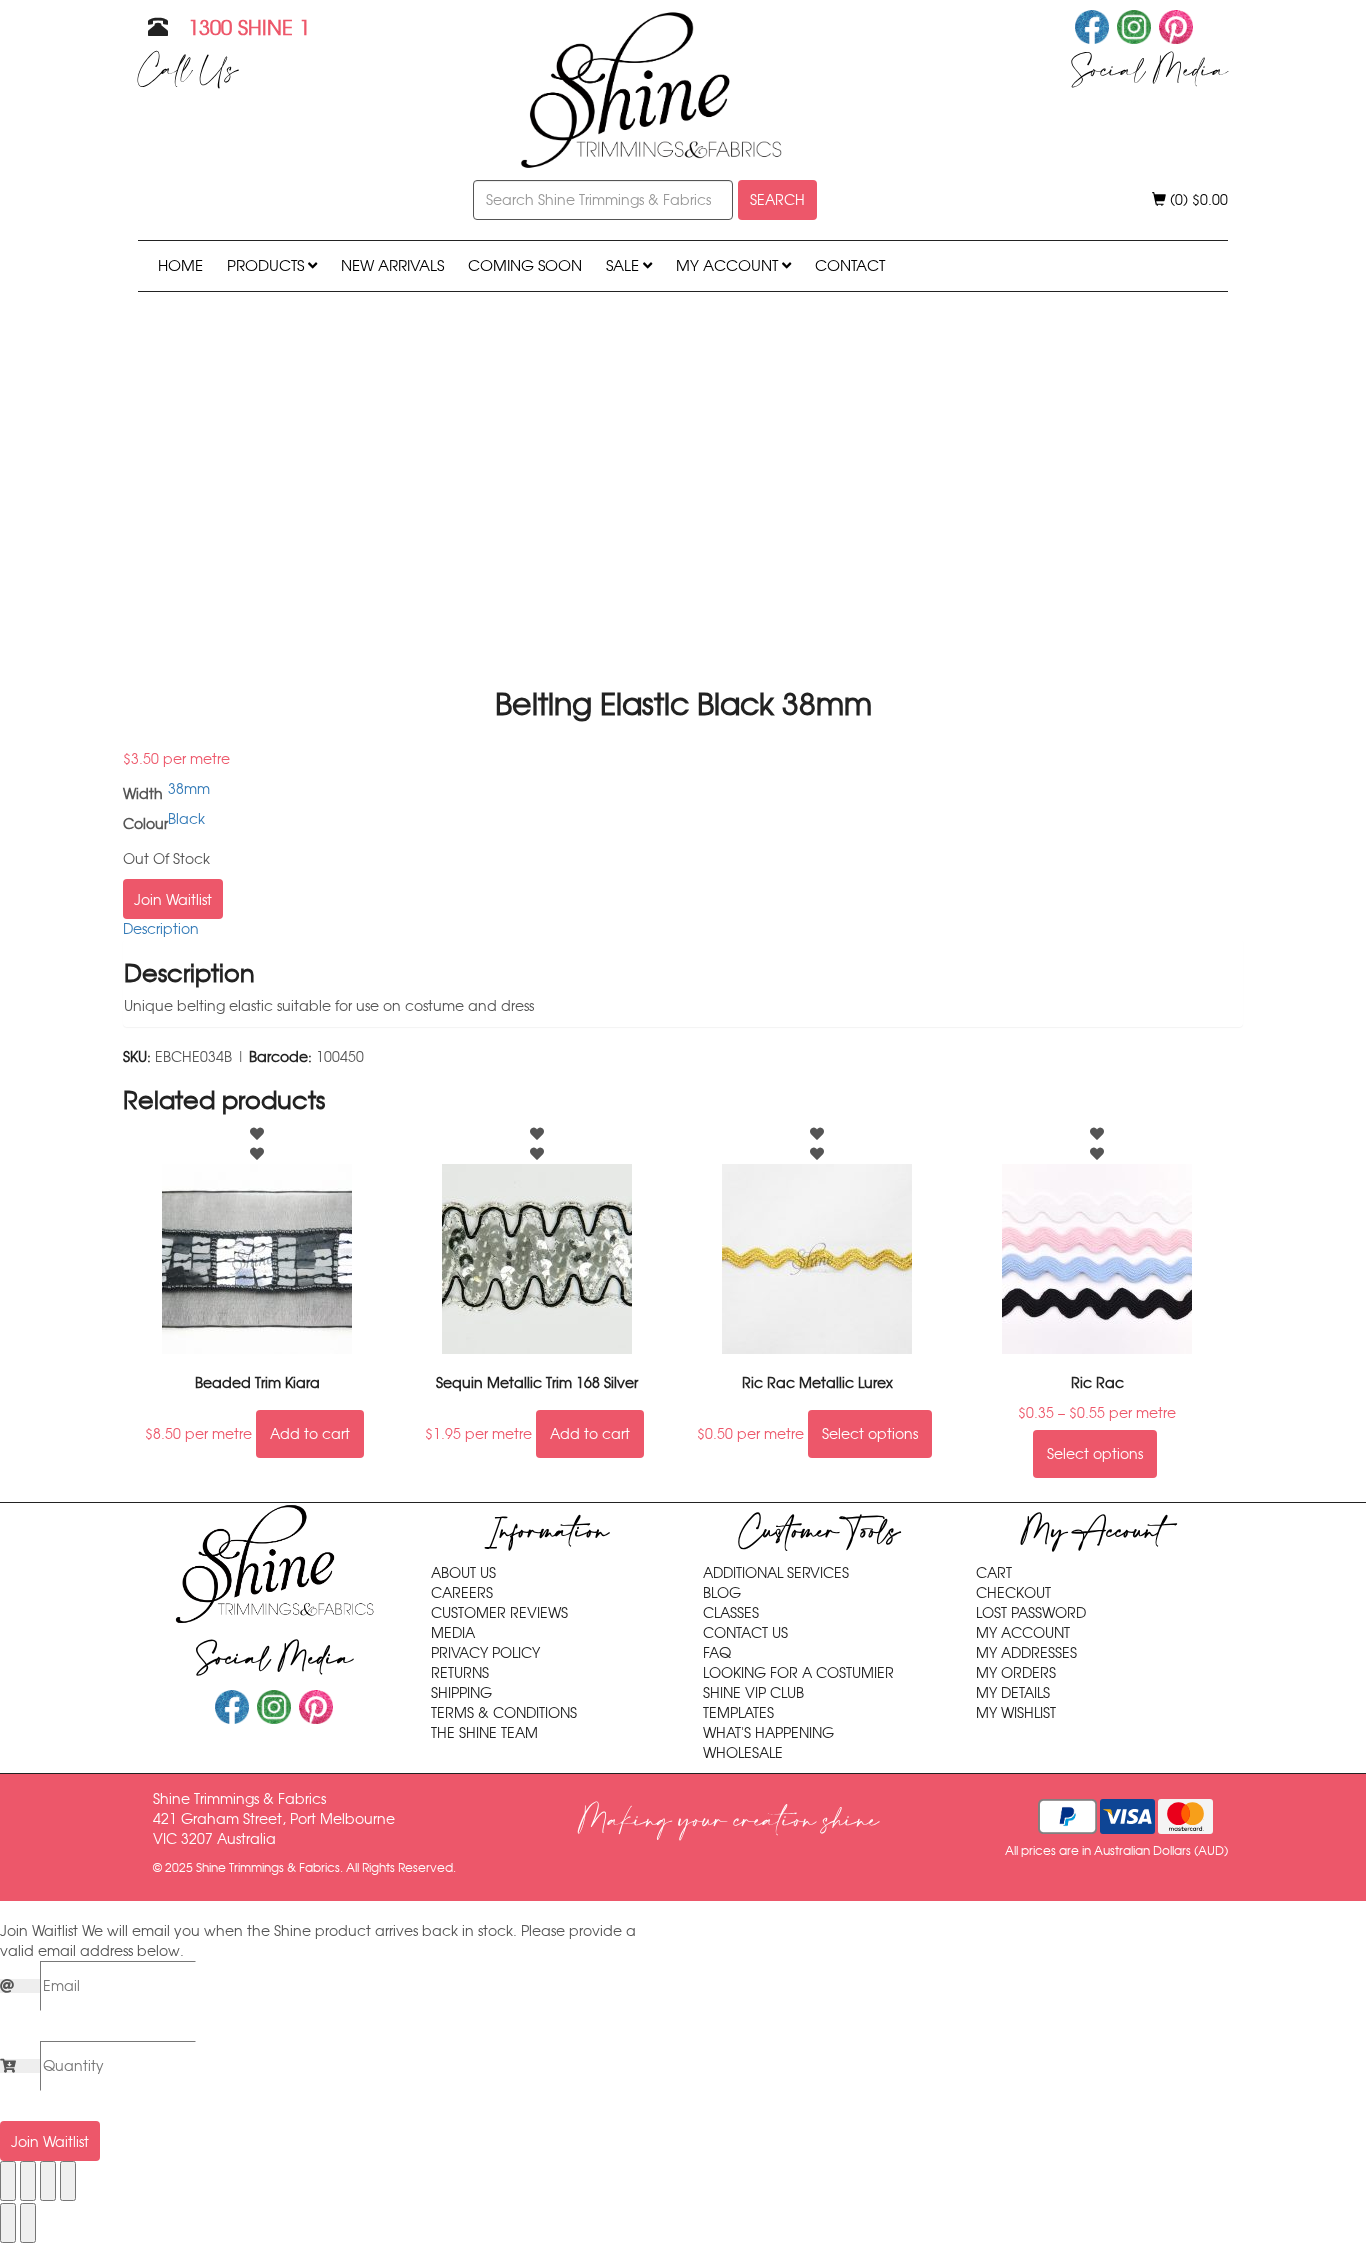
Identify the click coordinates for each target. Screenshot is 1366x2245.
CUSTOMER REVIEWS (499, 1613)
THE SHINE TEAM (484, 1733)
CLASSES (731, 1613)
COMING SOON (525, 265)
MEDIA (453, 1633)
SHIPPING (461, 1693)
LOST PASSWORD (1031, 1613)
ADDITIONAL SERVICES (776, 1573)
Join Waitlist (173, 900)
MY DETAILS (1013, 1693)
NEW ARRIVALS (392, 265)
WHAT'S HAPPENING (768, 1733)
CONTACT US (745, 1633)
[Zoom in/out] (8, 2181)
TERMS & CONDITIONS (504, 1713)
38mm (189, 789)
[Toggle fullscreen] (28, 2181)
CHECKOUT (1013, 1593)
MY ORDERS (1016, 1673)
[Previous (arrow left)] (8, 2223)
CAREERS (462, 1593)
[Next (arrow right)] (28, 2223)
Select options (870, 1434)
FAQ (717, 1653)
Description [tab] (161, 929)
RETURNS (460, 1673)
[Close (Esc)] (68, 2181)
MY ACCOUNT (729, 265)
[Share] (48, 2181)
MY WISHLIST (1016, 1713)
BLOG (722, 1593)
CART (994, 1573)
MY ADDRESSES (1026, 1653)
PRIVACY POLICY (485, 1653)
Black (186, 819)
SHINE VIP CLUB (753, 1693)
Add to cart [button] (310, 1434)
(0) (1197, 200)
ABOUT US (463, 1573)
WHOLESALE (743, 1753)
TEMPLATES (738, 1713)
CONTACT (850, 265)
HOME (180, 265)
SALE (624, 265)
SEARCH (777, 200)
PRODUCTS (267, 265)
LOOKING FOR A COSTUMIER (798, 1673)
